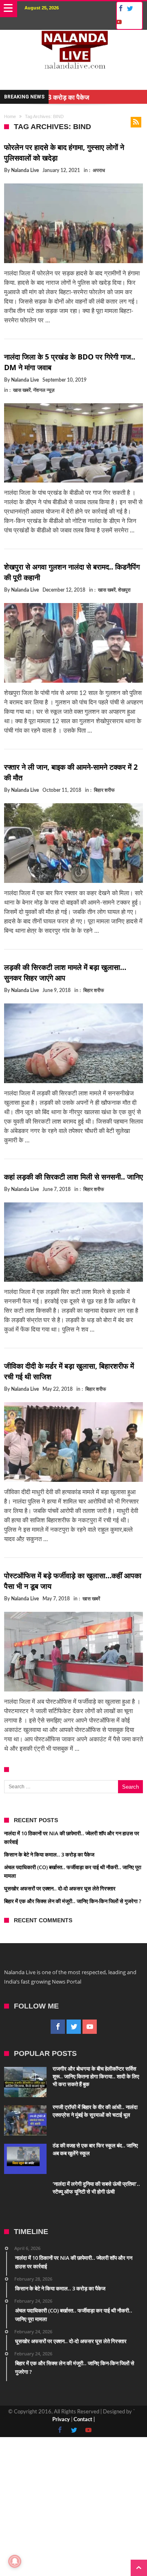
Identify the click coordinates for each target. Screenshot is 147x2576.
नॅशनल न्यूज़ (44, 390)
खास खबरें (22, 390)
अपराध (99, 170)
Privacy (61, 2420)
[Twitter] (130, 9)
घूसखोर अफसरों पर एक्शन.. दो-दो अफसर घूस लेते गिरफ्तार (60, 1888)
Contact (83, 2420)
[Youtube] (118, 22)
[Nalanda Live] (73, 38)
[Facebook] (119, 9)
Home (10, 116)
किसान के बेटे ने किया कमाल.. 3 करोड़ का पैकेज (49, 1854)
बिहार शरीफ (104, 790)
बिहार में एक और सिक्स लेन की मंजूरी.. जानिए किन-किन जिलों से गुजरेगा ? (73, 1901)
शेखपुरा (124, 590)
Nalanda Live (25, 170)
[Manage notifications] (15, 2561)
